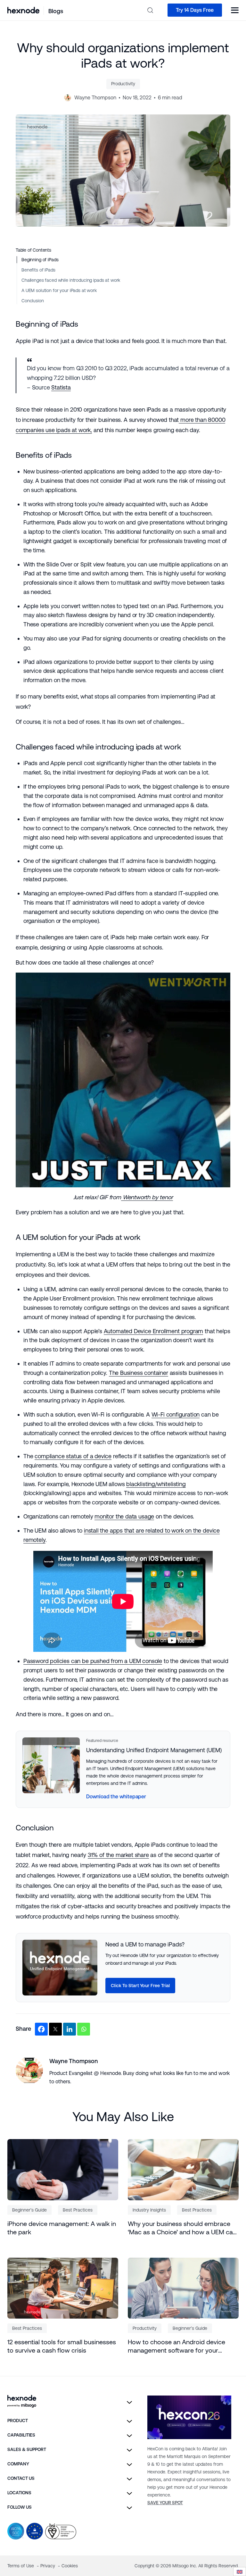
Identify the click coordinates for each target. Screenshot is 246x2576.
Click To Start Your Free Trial (140, 1986)
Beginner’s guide (29, 2210)
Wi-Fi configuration (176, 1414)
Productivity (123, 84)
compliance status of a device (73, 1456)
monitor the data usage (124, 1516)
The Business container (139, 1373)
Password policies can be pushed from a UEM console (93, 1661)
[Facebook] (41, 2029)
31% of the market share (118, 1855)
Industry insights (149, 2210)
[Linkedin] (70, 2029)
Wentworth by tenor (147, 1197)
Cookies (70, 2566)
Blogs (56, 11)
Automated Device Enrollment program (154, 1331)
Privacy (48, 2566)
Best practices (78, 2210)
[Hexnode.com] (23, 10)
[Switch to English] (240, 2572)
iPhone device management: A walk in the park (62, 2228)
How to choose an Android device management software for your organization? (176, 2346)
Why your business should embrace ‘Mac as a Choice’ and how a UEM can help (182, 2228)
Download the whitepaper (116, 1797)
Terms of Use (21, 2566)
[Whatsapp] (84, 2029)
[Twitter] (55, 2029)
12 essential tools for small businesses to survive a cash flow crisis (62, 2346)
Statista (61, 387)
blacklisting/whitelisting (156, 1484)
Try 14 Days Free (195, 10)
